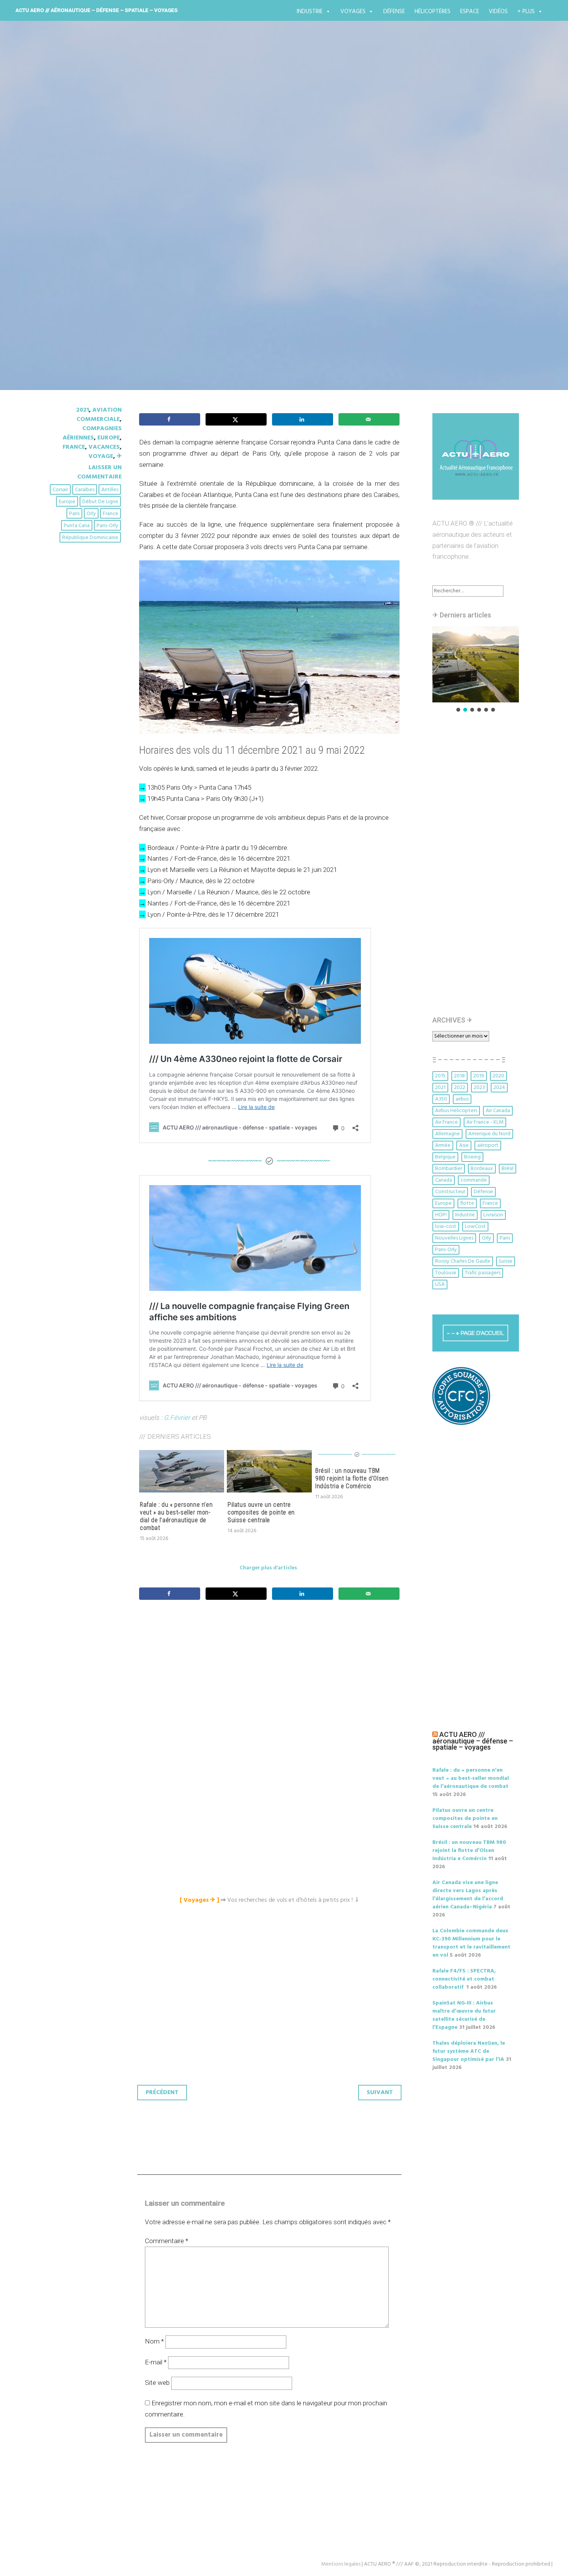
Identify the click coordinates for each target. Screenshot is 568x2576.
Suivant (380, 2093)
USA (440, 1285)
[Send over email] (369, 419)
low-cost (446, 1227)
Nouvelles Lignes (454, 1238)
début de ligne (100, 502)
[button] (476, 664)
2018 (459, 1076)
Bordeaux (482, 1169)
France (74, 447)
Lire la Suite (78, 243)
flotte (467, 1203)
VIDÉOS (498, 12)
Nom (154, 2341)
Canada (444, 1180)
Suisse (506, 1261)
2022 (460, 1088)
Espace (470, 12)
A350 (441, 1099)
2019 (479, 1076)
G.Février (177, 1418)
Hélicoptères (433, 12)
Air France (446, 1122)
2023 (479, 1088)
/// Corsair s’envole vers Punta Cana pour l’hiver (213, 198)
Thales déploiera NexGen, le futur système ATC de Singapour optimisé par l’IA (469, 2051)
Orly (91, 514)
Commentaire (167, 2241)
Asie (464, 1146)
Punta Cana (77, 526)
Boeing (472, 1157)
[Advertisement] (271, 1692)
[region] (476, 670)
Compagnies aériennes (92, 433)
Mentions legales (341, 2564)
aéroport (488, 1146)
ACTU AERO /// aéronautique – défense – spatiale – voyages (97, 10)
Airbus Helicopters (456, 1111)
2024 (499, 1088)
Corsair (60, 490)
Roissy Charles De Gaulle (463, 1261)
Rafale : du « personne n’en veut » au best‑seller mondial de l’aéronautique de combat (176, 1516)
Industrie (310, 12)
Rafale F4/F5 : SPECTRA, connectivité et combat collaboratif (464, 1979)
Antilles (110, 490)
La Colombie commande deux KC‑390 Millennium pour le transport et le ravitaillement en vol (471, 1943)
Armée (443, 1146)
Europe (109, 438)
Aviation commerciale (99, 415)
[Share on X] (236, 419)
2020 (498, 1076)
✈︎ (119, 456)
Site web (157, 2383)
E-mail (156, 2362)
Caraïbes (85, 490)
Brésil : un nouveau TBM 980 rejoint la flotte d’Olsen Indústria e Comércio (352, 1478)
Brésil (508, 1169)
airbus (462, 1099)
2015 (440, 1076)
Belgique (445, 1157)
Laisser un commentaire (99, 472)
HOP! (441, 1215)
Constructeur (450, 1192)
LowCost (475, 1227)
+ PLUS (526, 12)
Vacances (104, 447)
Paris (74, 514)
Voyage (101, 456)
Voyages (353, 12)
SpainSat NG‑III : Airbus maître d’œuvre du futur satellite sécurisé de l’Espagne (464, 2015)
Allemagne (447, 1134)
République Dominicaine (90, 538)
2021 (82, 410)
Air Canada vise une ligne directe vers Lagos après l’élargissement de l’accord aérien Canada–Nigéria (468, 1895)
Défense (394, 12)
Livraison (493, 1215)
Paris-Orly (107, 526)
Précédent (162, 2093)
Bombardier (449, 1169)
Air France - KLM (485, 1122)
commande (474, 1180)
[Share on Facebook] (170, 419)
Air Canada (498, 1111)
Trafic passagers (483, 1273)
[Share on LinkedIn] (303, 419)
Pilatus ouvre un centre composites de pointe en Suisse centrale (261, 1512)
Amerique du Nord (489, 1134)
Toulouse (446, 1273)
